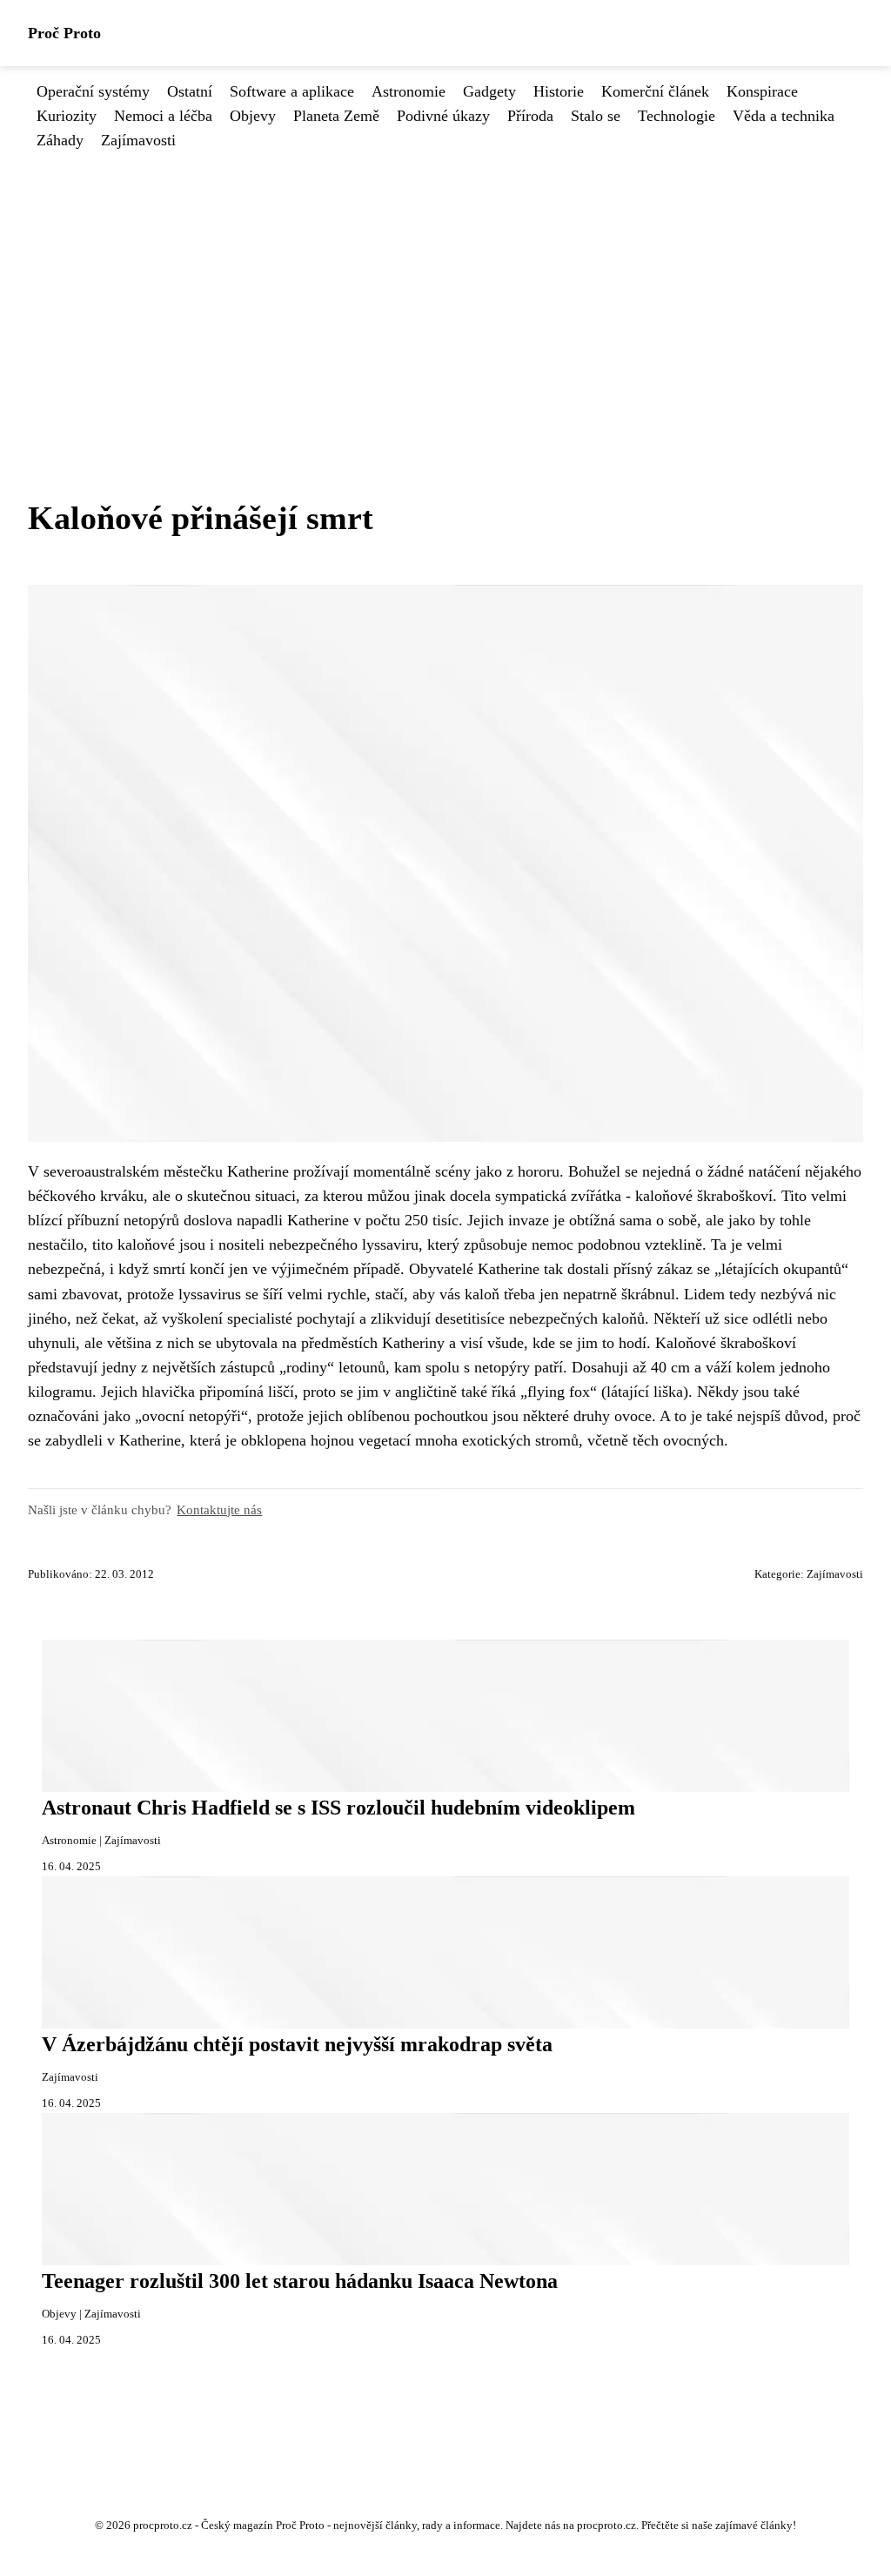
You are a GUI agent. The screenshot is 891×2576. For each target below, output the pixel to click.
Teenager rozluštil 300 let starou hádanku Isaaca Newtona (300, 2281)
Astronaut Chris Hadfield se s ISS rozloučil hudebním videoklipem (338, 1808)
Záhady (60, 140)
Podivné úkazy (443, 116)
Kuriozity (67, 116)
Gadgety (489, 91)
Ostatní (190, 91)
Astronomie (409, 91)
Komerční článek (655, 91)
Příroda (530, 116)
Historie (559, 91)
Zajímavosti (138, 140)
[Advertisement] (445, 284)
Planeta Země (336, 116)
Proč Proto (64, 33)
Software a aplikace (292, 91)
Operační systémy (93, 91)
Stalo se (596, 116)
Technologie (677, 116)
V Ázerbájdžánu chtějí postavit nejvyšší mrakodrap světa (297, 2044)
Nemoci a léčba (163, 116)
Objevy (253, 116)
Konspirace (762, 91)
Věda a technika (784, 116)
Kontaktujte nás (219, 1509)
